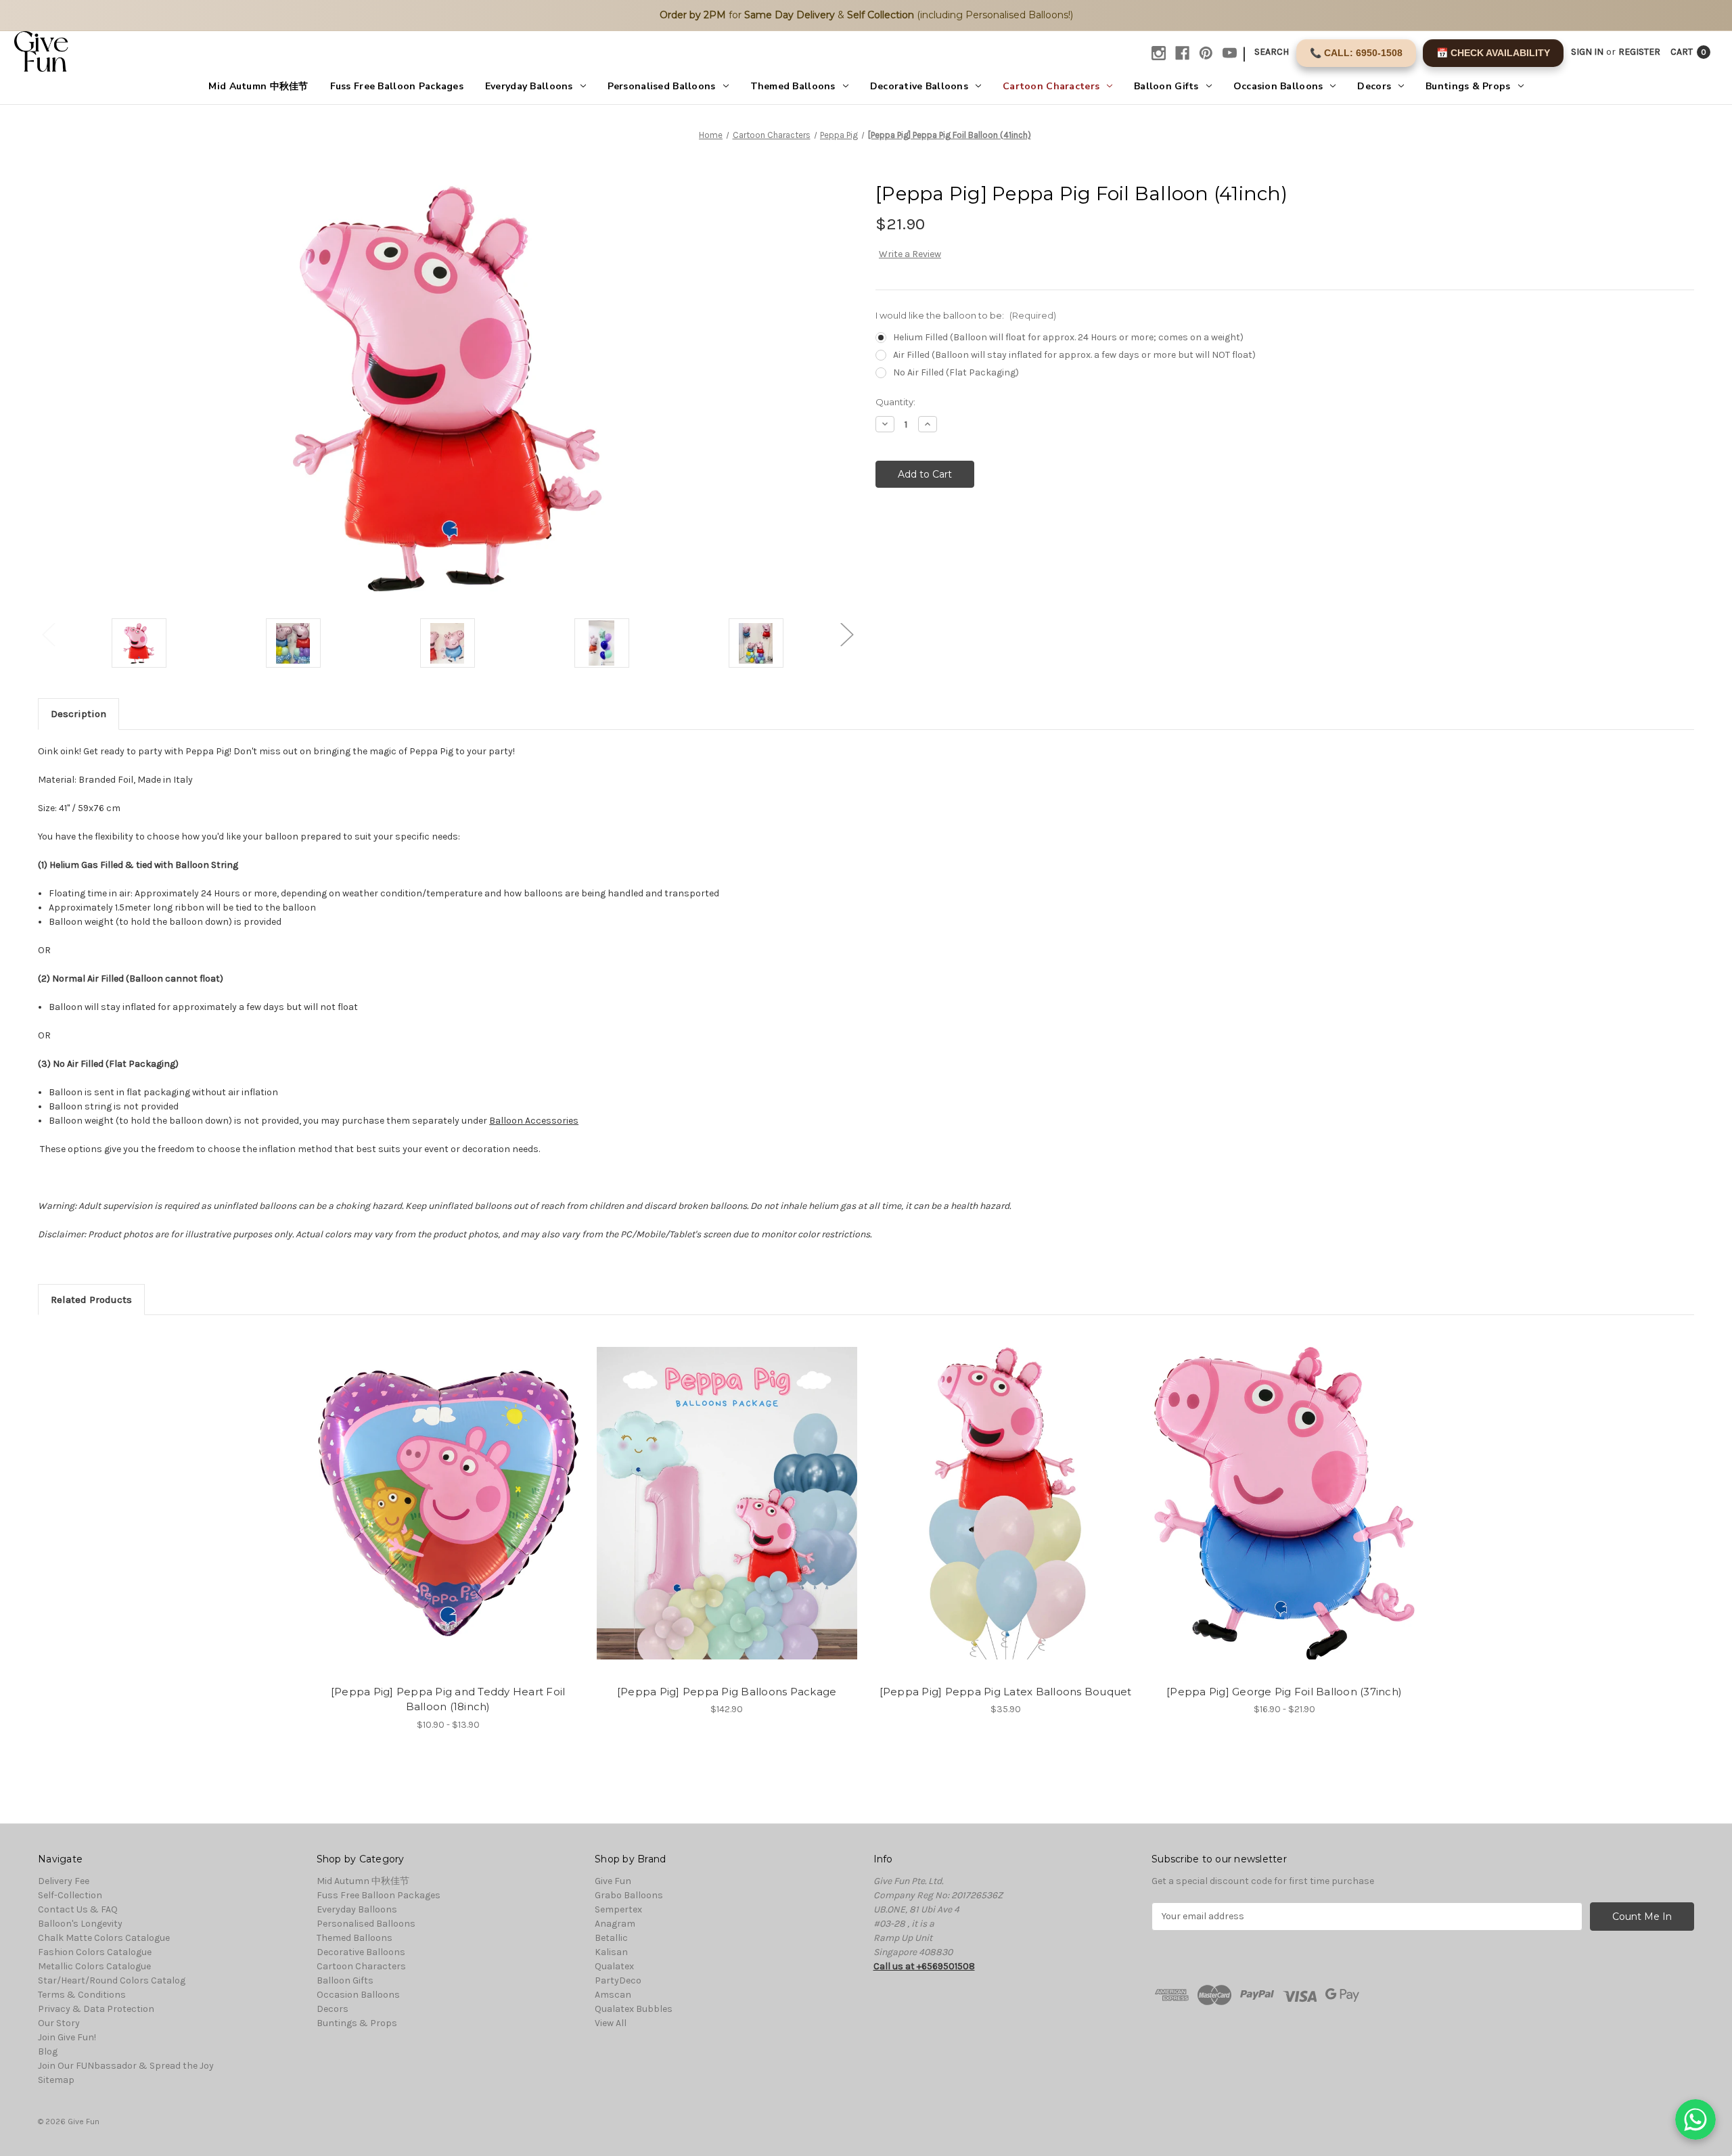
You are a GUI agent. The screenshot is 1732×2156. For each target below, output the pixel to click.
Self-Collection (70, 1895)
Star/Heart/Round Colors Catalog (112, 1980)
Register (1639, 52)
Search (1272, 52)
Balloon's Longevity (80, 1924)
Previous (48, 634)
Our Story (59, 2023)
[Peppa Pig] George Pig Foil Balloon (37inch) (1284, 1692)
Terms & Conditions (82, 1995)
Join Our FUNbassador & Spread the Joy (126, 2066)
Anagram (615, 1924)
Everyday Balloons (529, 86)
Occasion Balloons (1278, 86)
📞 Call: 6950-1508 (1356, 53)
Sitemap (56, 2080)
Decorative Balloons (919, 86)
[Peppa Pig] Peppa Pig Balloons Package (727, 1692)
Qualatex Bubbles (634, 2009)
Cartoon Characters (1051, 86)
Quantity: (895, 402)
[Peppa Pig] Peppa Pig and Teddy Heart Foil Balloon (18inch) (448, 1699)
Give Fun (613, 1881)
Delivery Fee (64, 1881)
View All (611, 2023)
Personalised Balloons (662, 86)
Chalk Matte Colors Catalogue (104, 1938)
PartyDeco (618, 1980)
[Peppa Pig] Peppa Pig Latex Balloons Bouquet (1006, 1692)
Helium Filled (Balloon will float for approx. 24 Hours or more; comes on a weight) (1068, 337)
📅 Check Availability (1493, 53)
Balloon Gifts (1166, 86)
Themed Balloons (793, 86)
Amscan (613, 1995)
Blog (48, 2051)
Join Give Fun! (67, 2037)
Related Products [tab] (91, 1300)
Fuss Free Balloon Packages (397, 86)
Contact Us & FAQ (78, 1909)
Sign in (1587, 52)
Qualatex (614, 1966)
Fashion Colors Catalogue (95, 1952)
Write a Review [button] (910, 254)
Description (78, 714)
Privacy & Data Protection (96, 2009)
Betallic (611, 1938)
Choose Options (448, 1515)
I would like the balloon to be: (966, 315)
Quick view (436, 1492)
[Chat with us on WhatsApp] (1695, 2119)
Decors (1374, 86)
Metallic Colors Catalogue (94, 1966)
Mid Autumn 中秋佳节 (258, 86)
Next (846, 634)
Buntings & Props (1468, 86)
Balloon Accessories (534, 1121)
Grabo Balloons (629, 1895)
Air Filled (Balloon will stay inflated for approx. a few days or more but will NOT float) (1074, 355)
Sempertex (618, 1909)
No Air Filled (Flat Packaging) (956, 372)
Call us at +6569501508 (924, 1966)
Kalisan (611, 1952)
